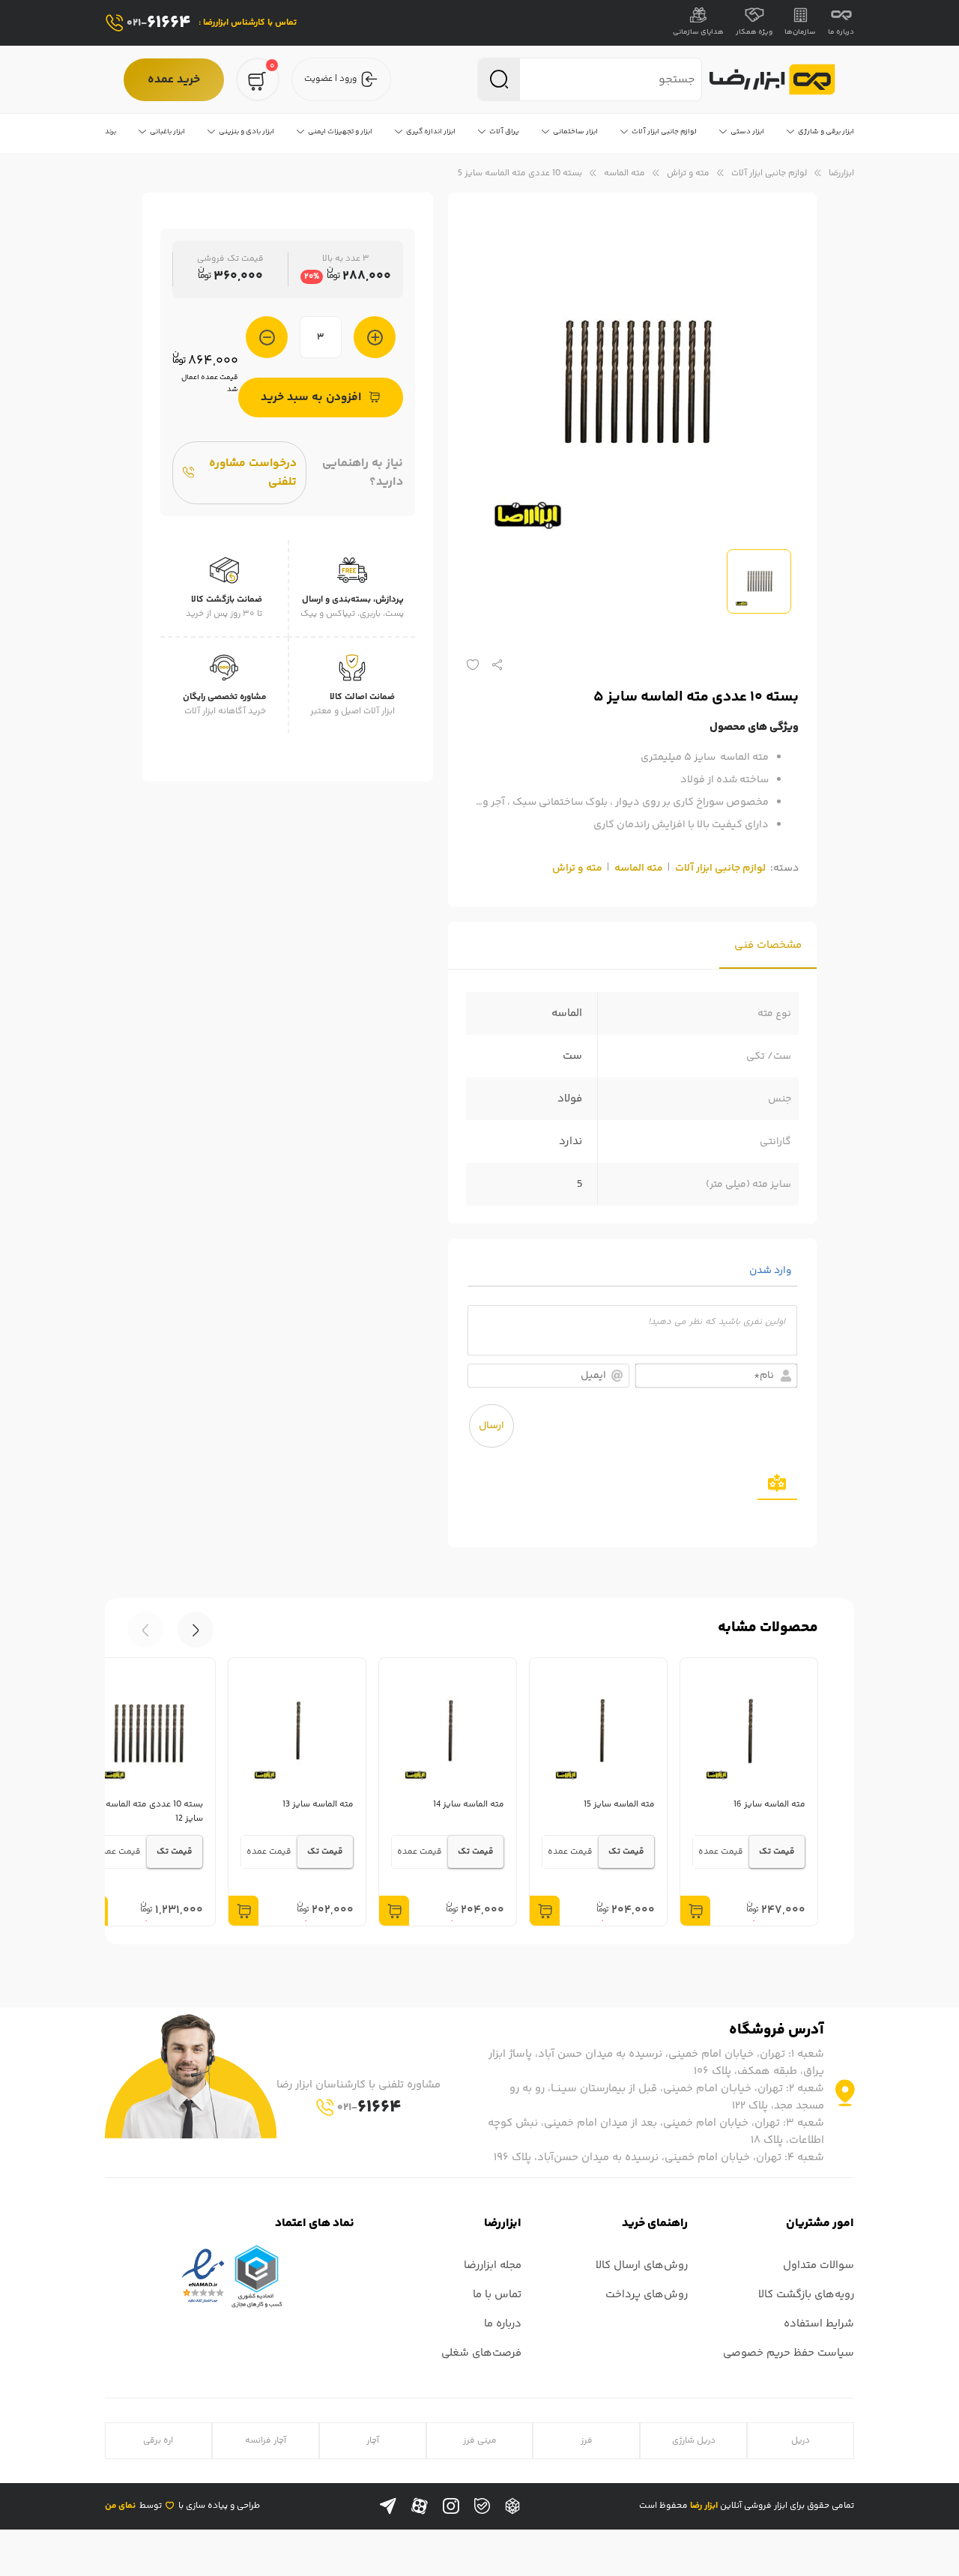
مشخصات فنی (768, 945)
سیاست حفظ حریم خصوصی (789, 2353)
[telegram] (388, 2506)
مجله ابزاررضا (493, 2265)
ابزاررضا (841, 173)
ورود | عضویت (330, 79)
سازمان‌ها (800, 32)
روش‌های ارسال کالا (642, 2265)
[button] (145, 1630)
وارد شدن (772, 1271)
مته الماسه (624, 173)
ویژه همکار (754, 32)
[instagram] (451, 2506)
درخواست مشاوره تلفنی (253, 473)
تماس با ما (497, 2295)
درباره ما (841, 32)
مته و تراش (688, 173)
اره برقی (158, 2441)
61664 (159, 23)
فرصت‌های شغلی (481, 2353)
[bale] (482, 2506)
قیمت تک (777, 1852)
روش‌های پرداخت (647, 2295)
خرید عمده (174, 80)
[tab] (768, 945)
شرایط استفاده (819, 2324)
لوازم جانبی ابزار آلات (769, 173)
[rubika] (512, 2506)
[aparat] (420, 2506)
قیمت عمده (721, 1852)
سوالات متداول (819, 2265)
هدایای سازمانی (698, 32)
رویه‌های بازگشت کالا (806, 2295)
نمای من (120, 2506)
